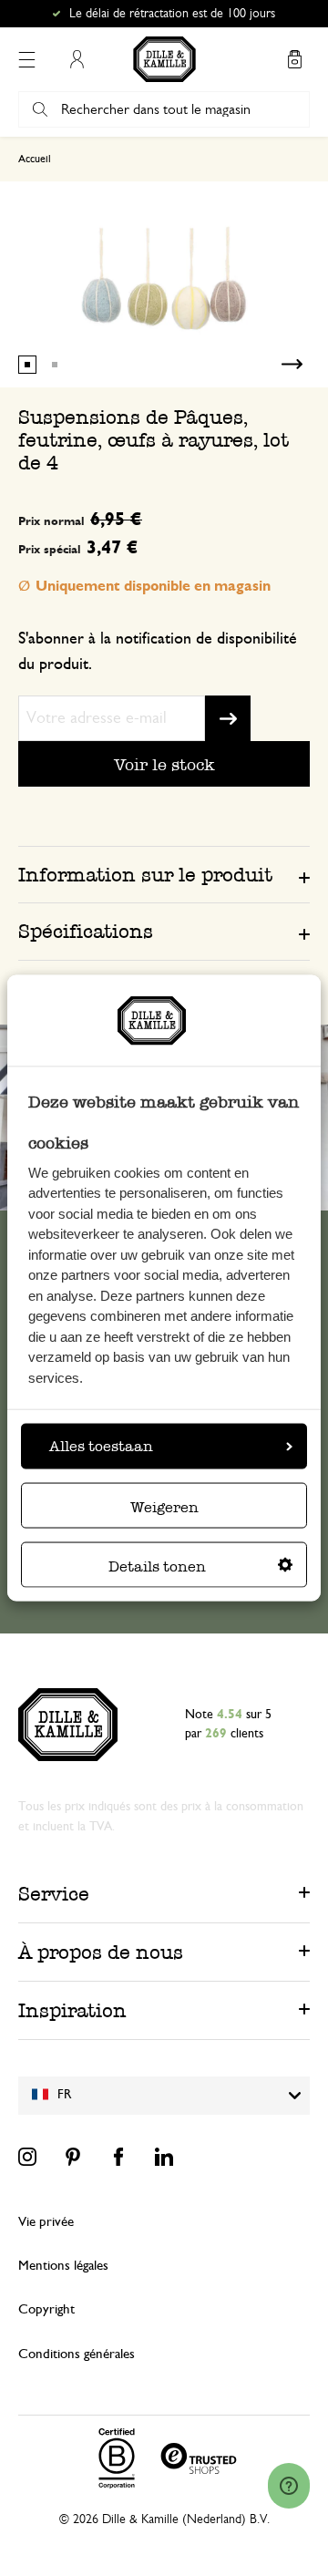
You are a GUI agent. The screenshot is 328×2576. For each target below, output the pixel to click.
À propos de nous (101, 1952)
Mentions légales (63, 2266)
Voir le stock (164, 764)
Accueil (35, 159)
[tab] (164, 874)
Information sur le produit (145, 875)
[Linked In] (164, 2157)
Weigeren (164, 1506)
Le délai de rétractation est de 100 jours (172, 14)
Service (54, 1894)
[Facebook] (118, 2157)
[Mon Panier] (294, 59)
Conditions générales (77, 2354)
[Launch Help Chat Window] (289, 2486)
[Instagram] (27, 2157)
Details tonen (157, 1566)
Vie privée (46, 2222)
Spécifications (86, 931)
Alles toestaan (101, 1445)
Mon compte (77, 59)
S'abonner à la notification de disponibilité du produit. (158, 652)
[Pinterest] (73, 2157)
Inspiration (72, 2010)
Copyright (46, 2309)
